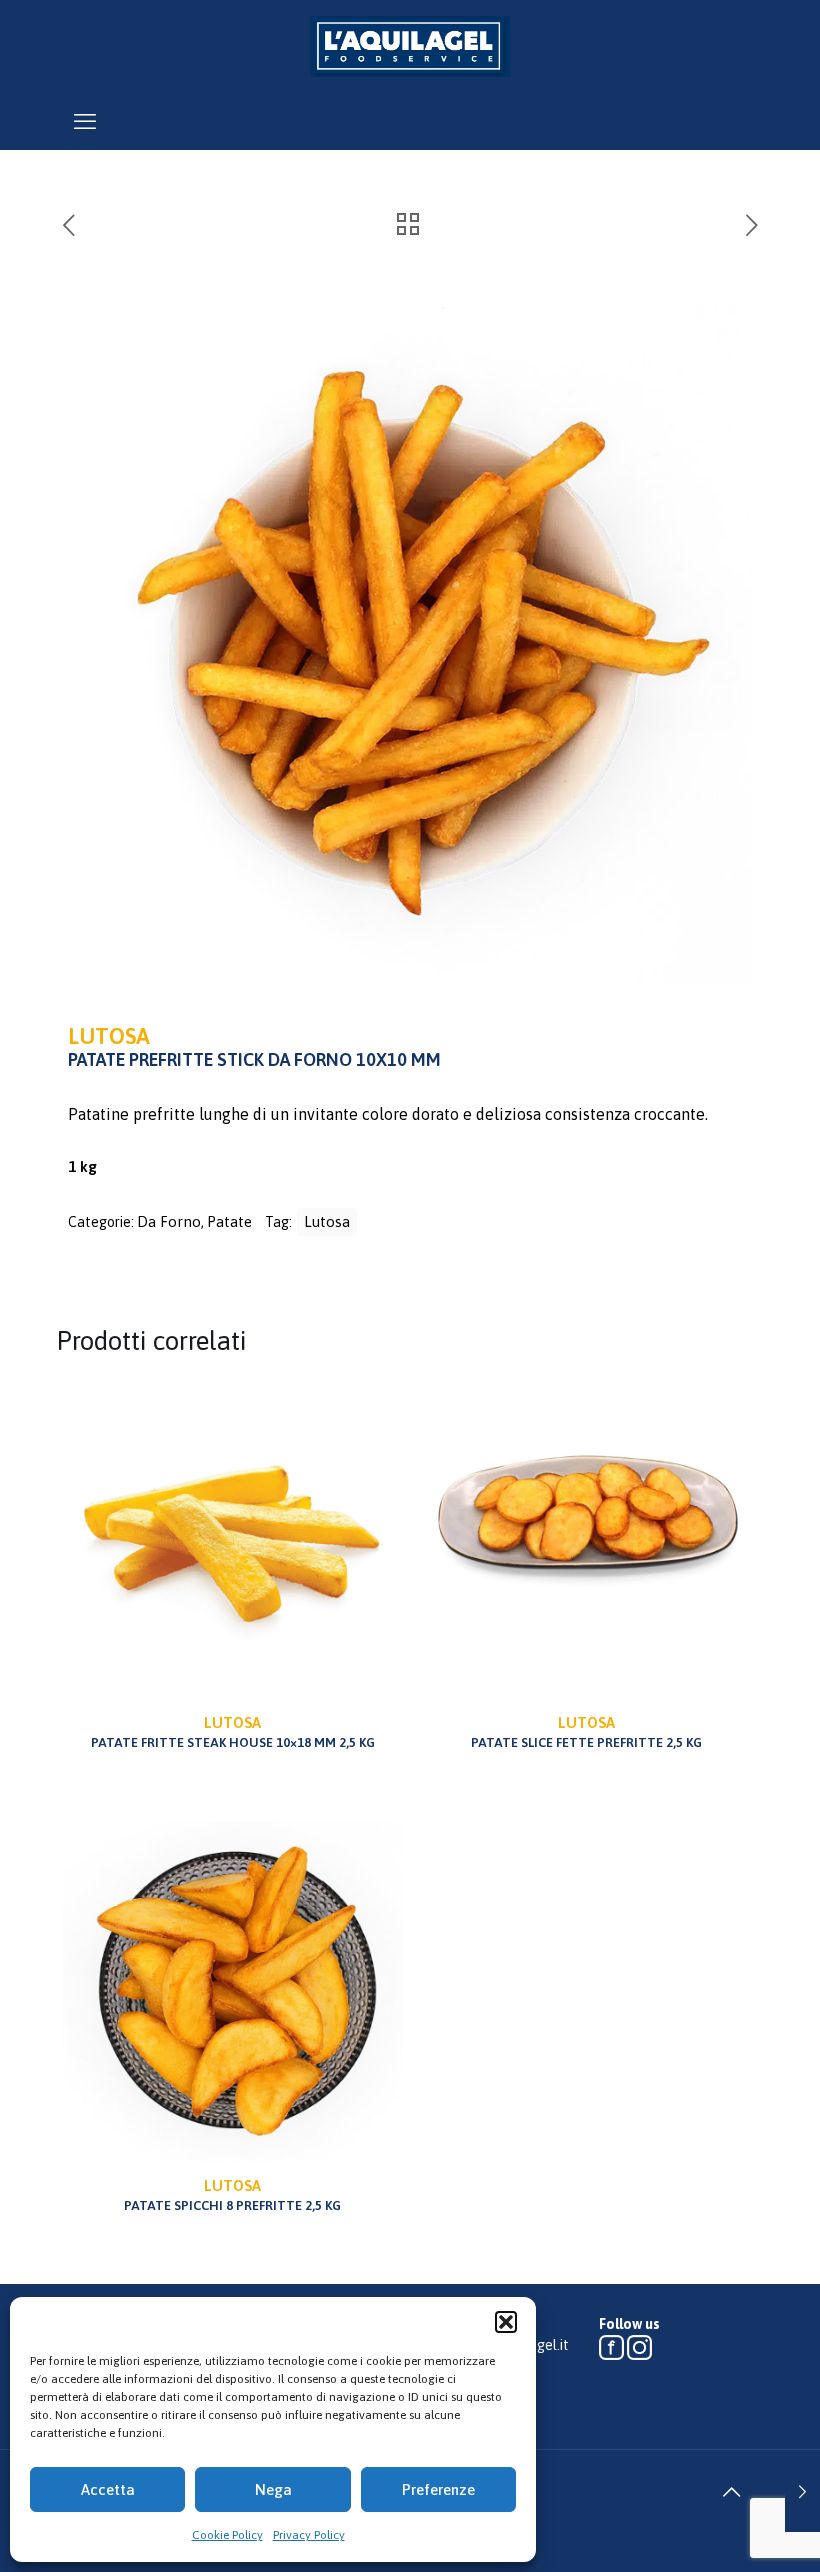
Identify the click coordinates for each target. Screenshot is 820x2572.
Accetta (108, 2489)
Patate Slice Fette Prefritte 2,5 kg (586, 1732)
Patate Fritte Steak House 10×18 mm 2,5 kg (233, 1732)
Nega (273, 2489)
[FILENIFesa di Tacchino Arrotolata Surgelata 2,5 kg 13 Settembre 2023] (802, 2492)
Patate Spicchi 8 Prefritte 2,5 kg (232, 2195)
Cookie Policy (227, 2535)
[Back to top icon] (731, 2492)
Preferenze (438, 2489)
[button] (506, 2322)
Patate (229, 1221)
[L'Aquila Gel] (410, 46)
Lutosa (327, 1221)
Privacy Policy (309, 2535)
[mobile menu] (85, 121)
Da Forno (169, 1221)
